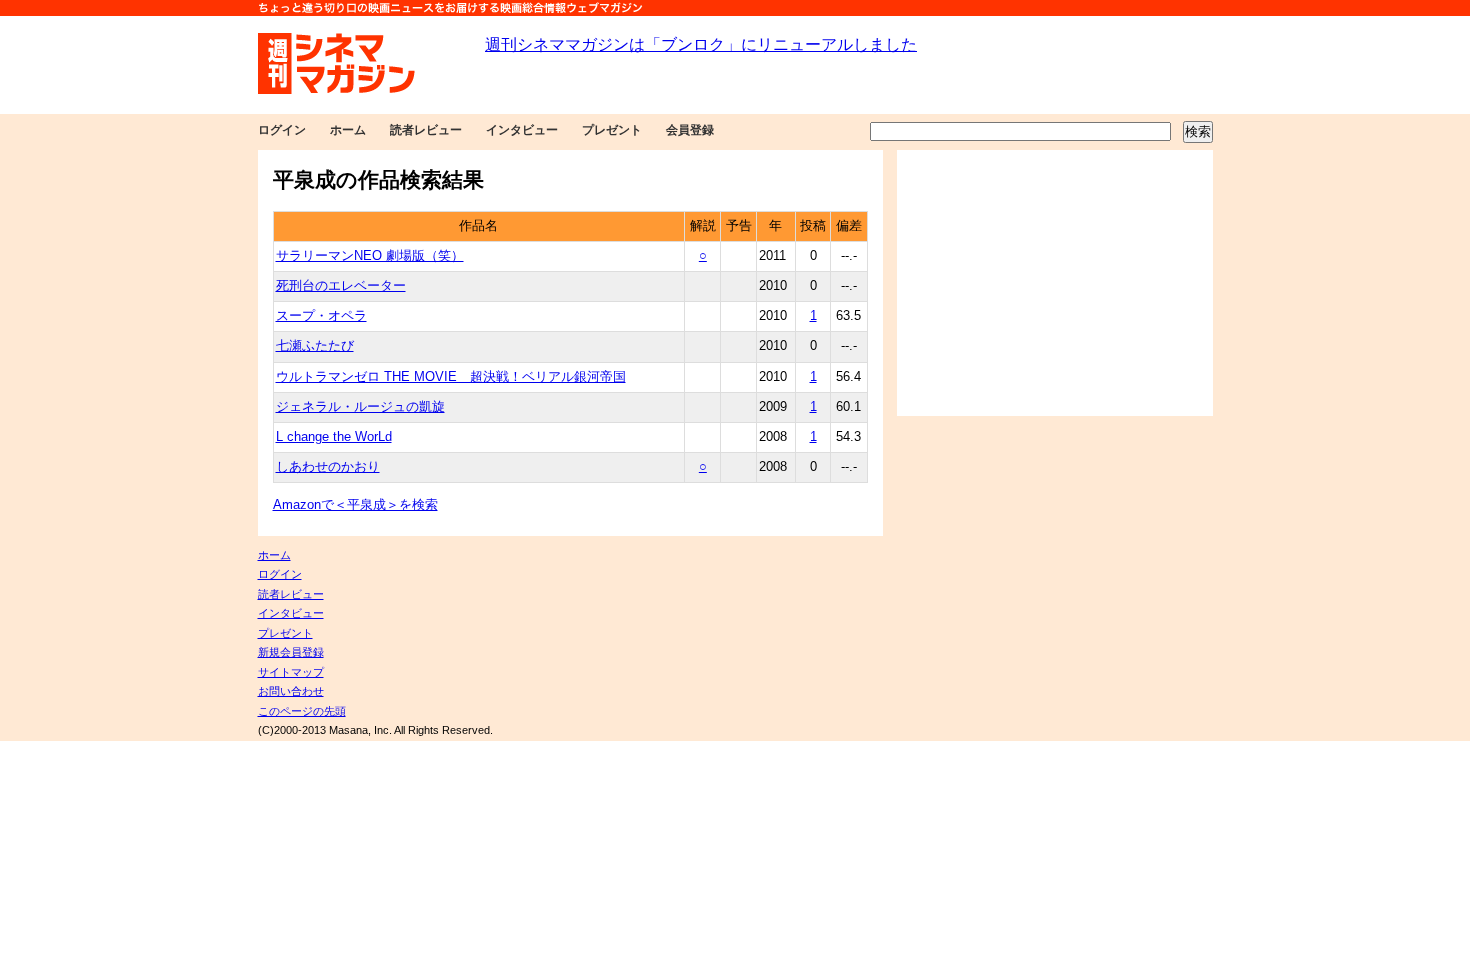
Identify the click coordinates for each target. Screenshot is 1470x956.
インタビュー (522, 130)
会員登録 (690, 130)
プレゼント (612, 130)
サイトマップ (291, 672)
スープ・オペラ (321, 316)
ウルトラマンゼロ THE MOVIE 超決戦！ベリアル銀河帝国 (451, 377)
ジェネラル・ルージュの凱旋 (360, 407)
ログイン (282, 130)
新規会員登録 (291, 652)
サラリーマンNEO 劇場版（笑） (370, 256)
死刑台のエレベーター (341, 286)
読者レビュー (426, 130)
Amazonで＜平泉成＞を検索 (355, 505)
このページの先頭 (302, 711)
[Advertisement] (1055, 283)
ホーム (348, 130)
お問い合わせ (291, 691)
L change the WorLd (334, 437)
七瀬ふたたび (315, 346)
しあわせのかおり (328, 467)
